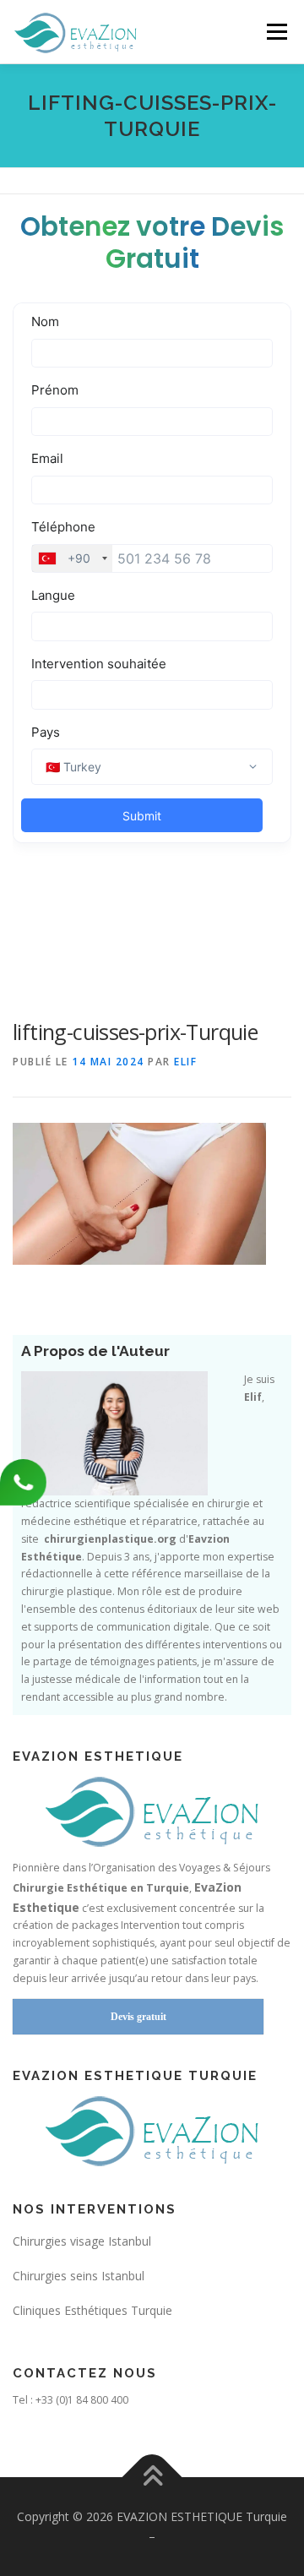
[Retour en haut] (152, 2477)
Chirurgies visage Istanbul (82, 2241)
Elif (185, 1062)
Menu (276, 32)
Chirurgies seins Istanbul (79, 2276)
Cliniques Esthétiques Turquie (92, 2310)
